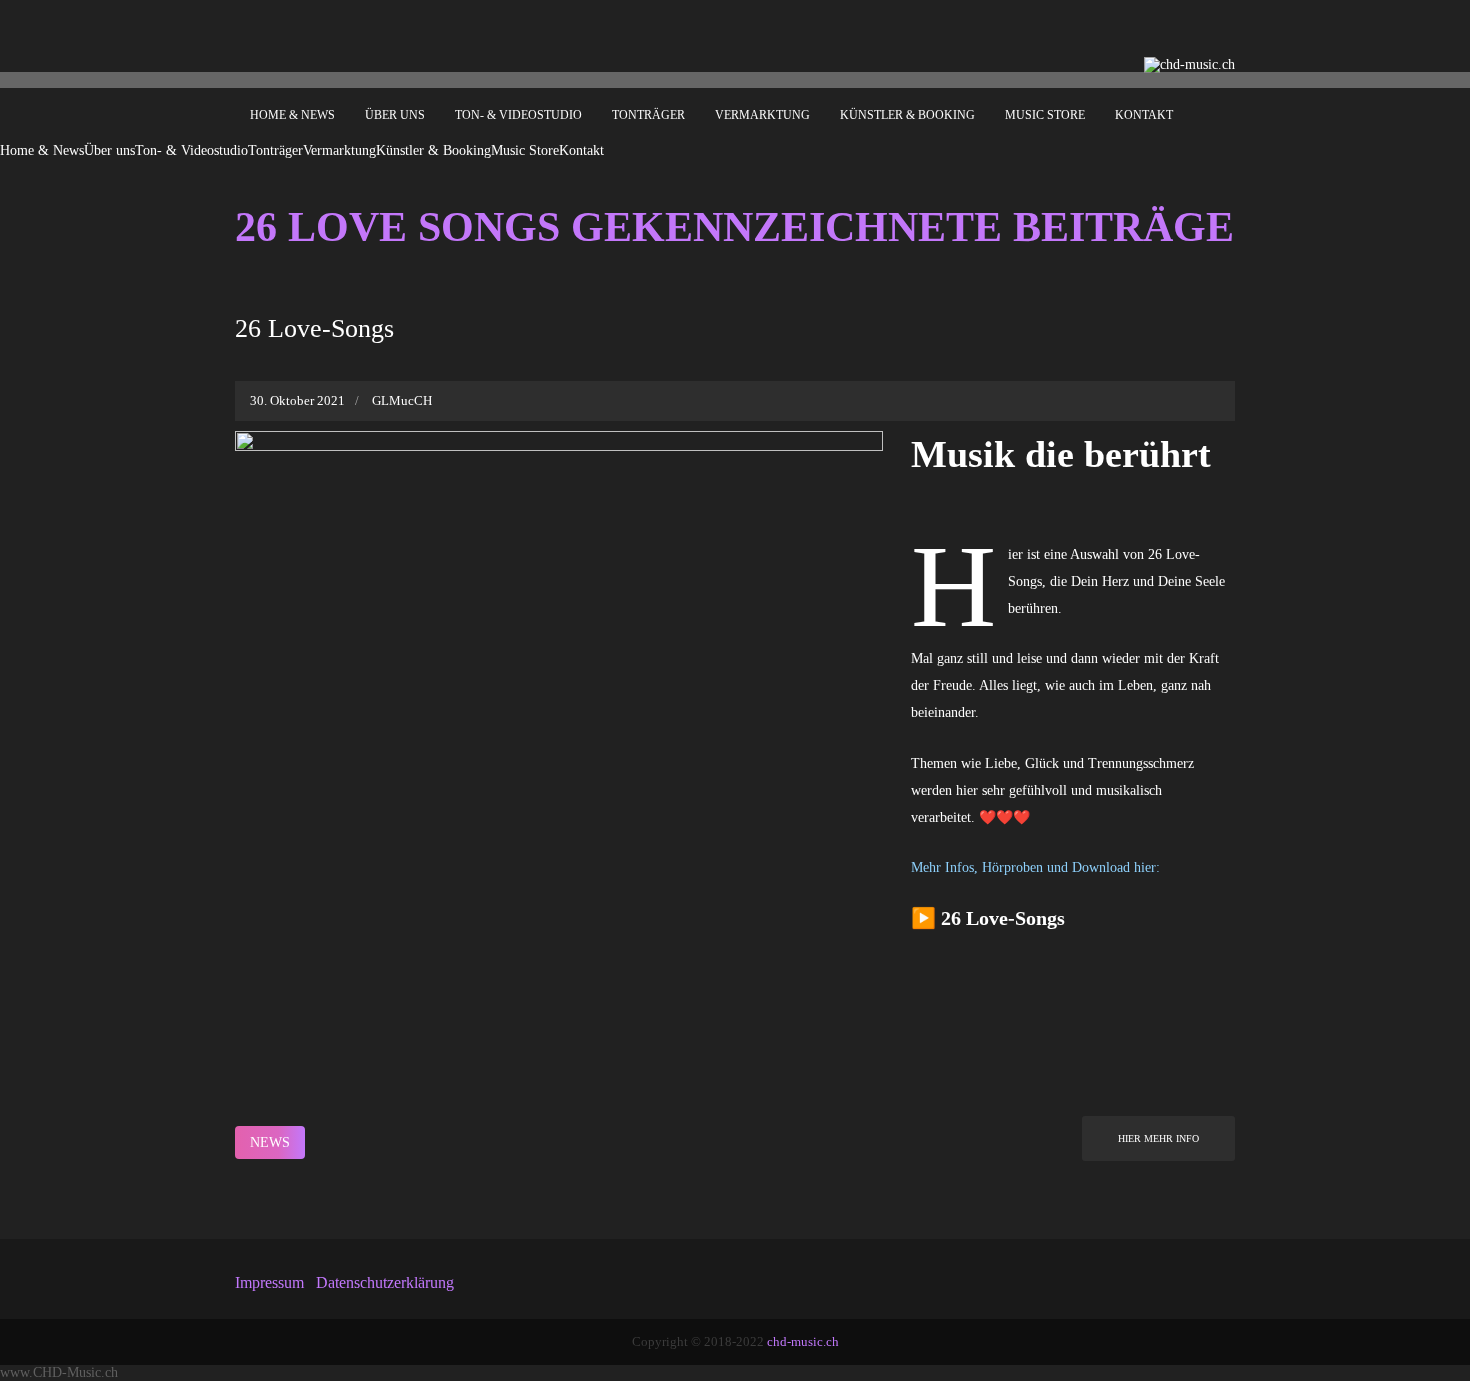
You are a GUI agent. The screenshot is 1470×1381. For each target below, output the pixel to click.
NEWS (270, 1142)
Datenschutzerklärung (385, 1282)
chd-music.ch (803, 1341)
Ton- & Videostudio (518, 115)
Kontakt (1144, 115)
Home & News (292, 115)
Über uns (395, 115)
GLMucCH (402, 400)
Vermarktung (762, 115)
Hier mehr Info (1158, 1138)
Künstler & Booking (907, 115)
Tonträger (648, 115)
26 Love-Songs (314, 328)
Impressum (269, 1282)
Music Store (1045, 115)
